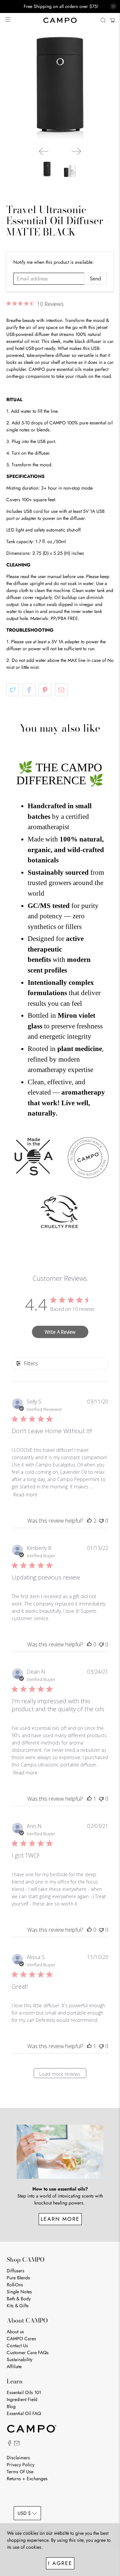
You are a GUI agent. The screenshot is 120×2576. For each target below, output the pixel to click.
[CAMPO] (60, 20)
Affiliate (14, 2366)
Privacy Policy (20, 2465)
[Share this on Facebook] (29, 690)
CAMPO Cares (21, 2339)
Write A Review (60, 1332)
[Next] (76, 151)
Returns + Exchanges (27, 2479)
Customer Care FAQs (28, 2352)
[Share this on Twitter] (13, 690)
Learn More (60, 2219)
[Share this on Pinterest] (45, 690)
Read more (25, 1495)
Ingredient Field (22, 2399)
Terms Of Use (20, 2472)
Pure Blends (18, 2278)
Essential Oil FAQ (24, 2413)
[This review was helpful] (89, 1521)
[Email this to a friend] (61, 690)
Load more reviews (60, 2074)
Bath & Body (19, 2299)
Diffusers (15, 2271)
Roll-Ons (15, 2285)
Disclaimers (18, 2458)
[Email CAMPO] (17, 2444)
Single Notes (19, 2292)
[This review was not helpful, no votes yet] (101, 1521)
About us (15, 2332)
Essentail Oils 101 (24, 2392)
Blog (11, 2406)
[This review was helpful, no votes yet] (89, 1644)
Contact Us (17, 2346)
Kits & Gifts (18, 2306)
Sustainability (19, 2359)
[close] (113, 6)
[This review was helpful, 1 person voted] (89, 1799)
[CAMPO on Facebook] (9, 2444)
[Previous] (44, 151)
